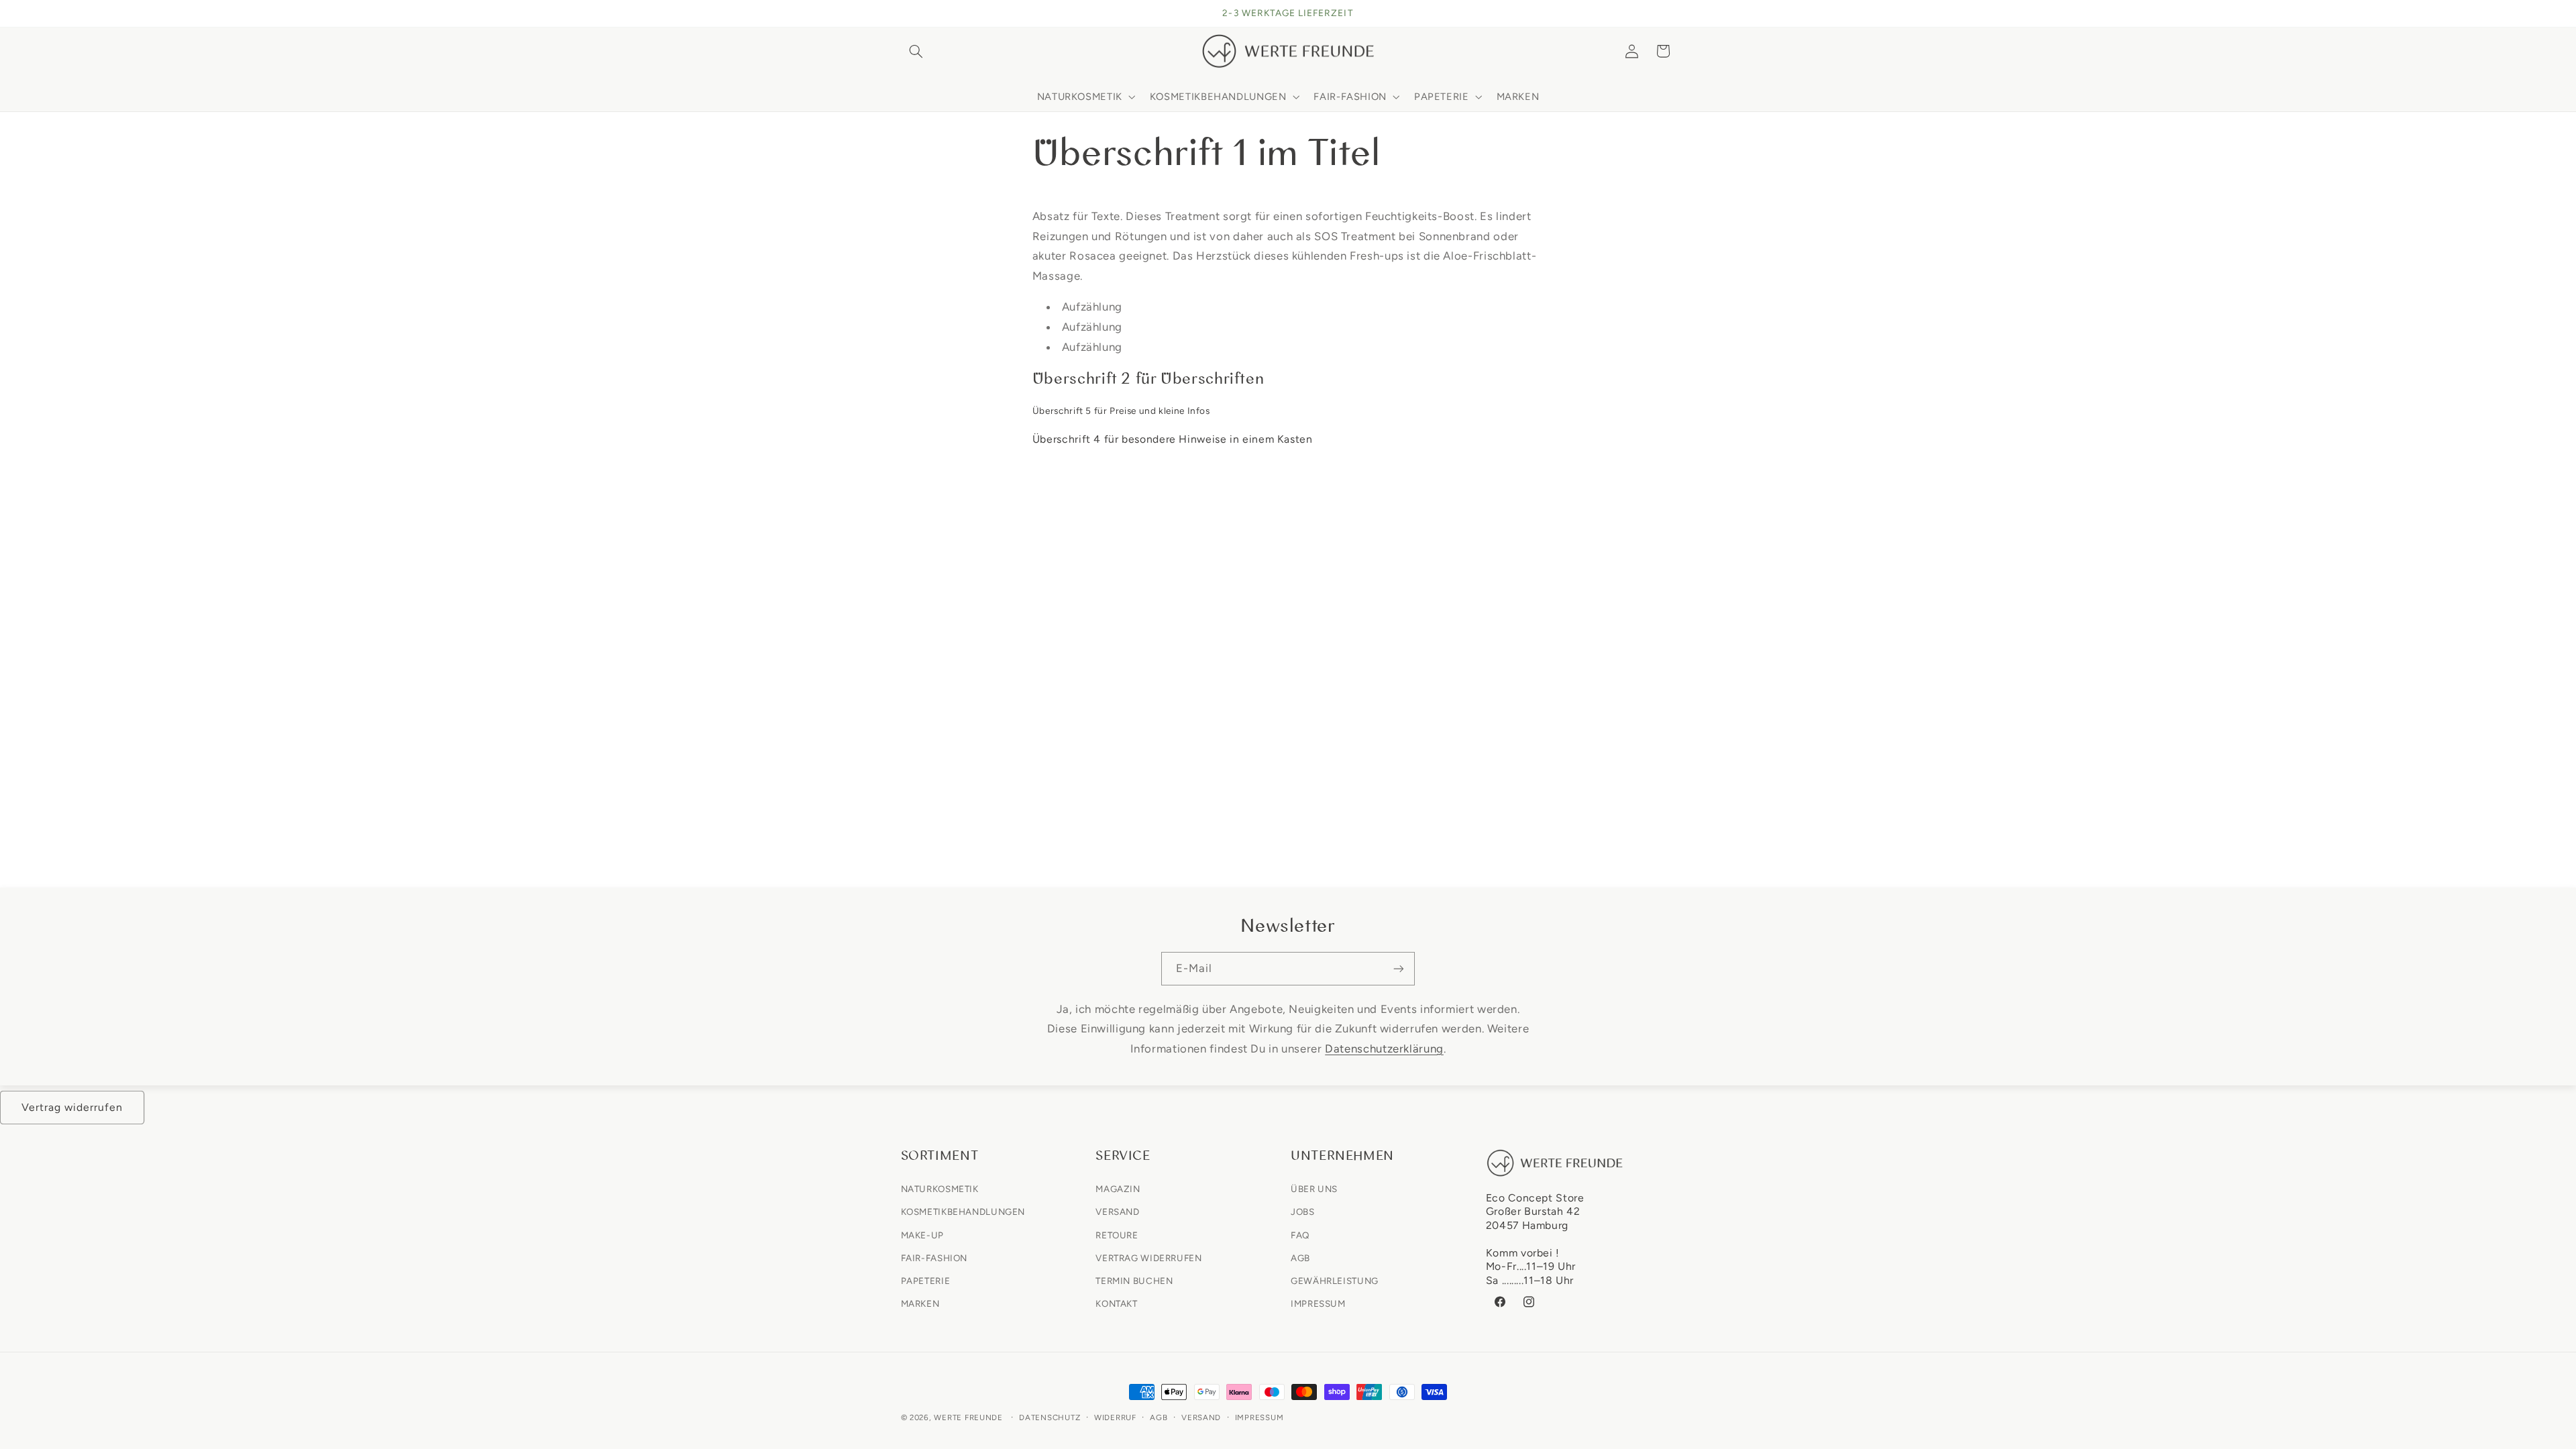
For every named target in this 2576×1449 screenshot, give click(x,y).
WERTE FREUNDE (968, 1417)
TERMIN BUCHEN (1134, 1281)
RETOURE (1117, 1235)
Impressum (1259, 1417)
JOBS (1303, 1212)
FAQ (1300, 1235)
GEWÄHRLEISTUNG (1335, 1281)
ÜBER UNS (1314, 1189)
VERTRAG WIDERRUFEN (1148, 1258)
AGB (1300, 1258)
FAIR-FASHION (934, 1258)
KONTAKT (1116, 1303)
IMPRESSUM (1318, 1303)
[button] (916, 51)
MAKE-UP (922, 1235)
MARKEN (920, 1303)
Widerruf (1115, 1417)
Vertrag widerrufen (72, 1107)
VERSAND (1117, 1212)
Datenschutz (1050, 1417)
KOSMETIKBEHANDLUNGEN (963, 1212)
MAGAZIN (1118, 1189)
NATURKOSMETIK (940, 1189)
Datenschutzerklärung (1384, 1049)
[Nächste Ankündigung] (1671, 13)
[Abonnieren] (1399, 968)
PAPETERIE (926, 1281)
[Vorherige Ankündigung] (905, 13)
